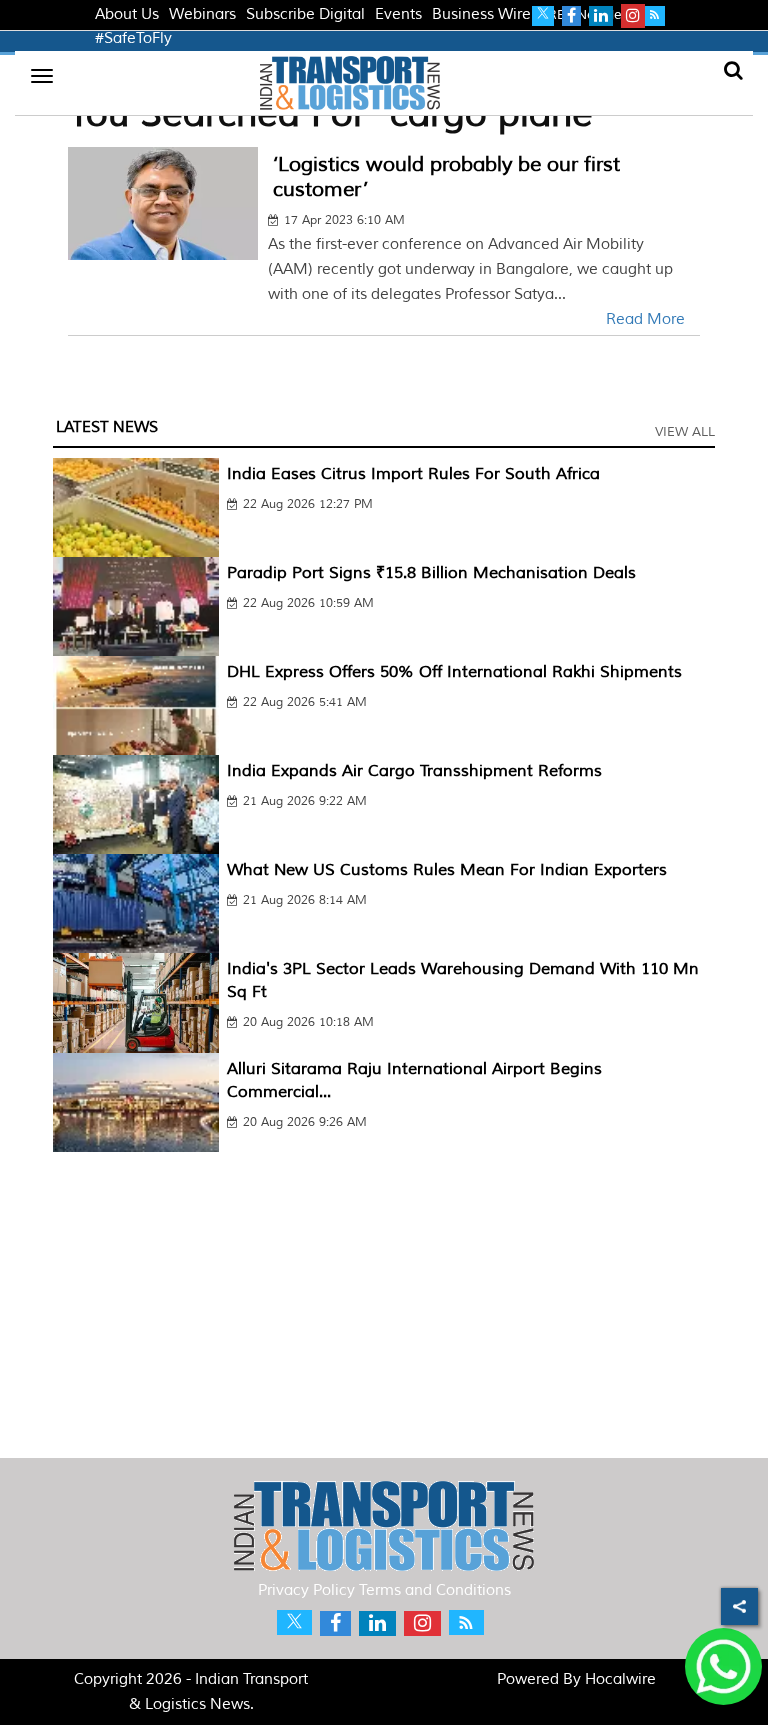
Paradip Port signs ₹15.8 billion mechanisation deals (431, 573)
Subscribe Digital (305, 14)
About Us (127, 14)
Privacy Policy (306, 1590)
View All (685, 432)
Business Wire (481, 14)
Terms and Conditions (435, 1590)
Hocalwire (620, 1679)
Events (398, 14)
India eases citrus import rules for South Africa (413, 474)
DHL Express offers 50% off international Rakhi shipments (454, 672)
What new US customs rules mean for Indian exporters (447, 870)
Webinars (202, 14)
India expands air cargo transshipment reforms (414, 771)
